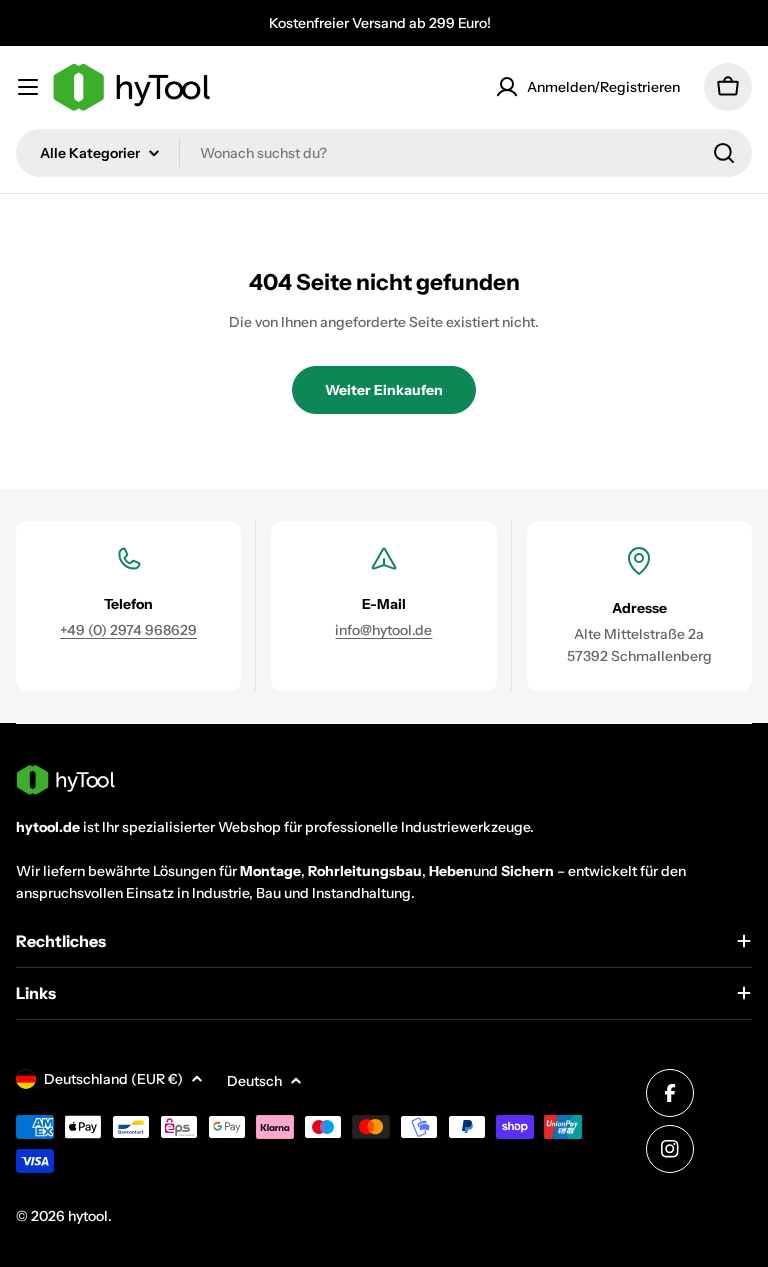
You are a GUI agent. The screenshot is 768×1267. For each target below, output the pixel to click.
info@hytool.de (383, 630)
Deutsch (254, 1081)
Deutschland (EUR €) (113, 1079)
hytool (88, 1216)
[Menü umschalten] (28, 87)
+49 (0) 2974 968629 (128, 630)
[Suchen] (724, 153)
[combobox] (384, 153)
